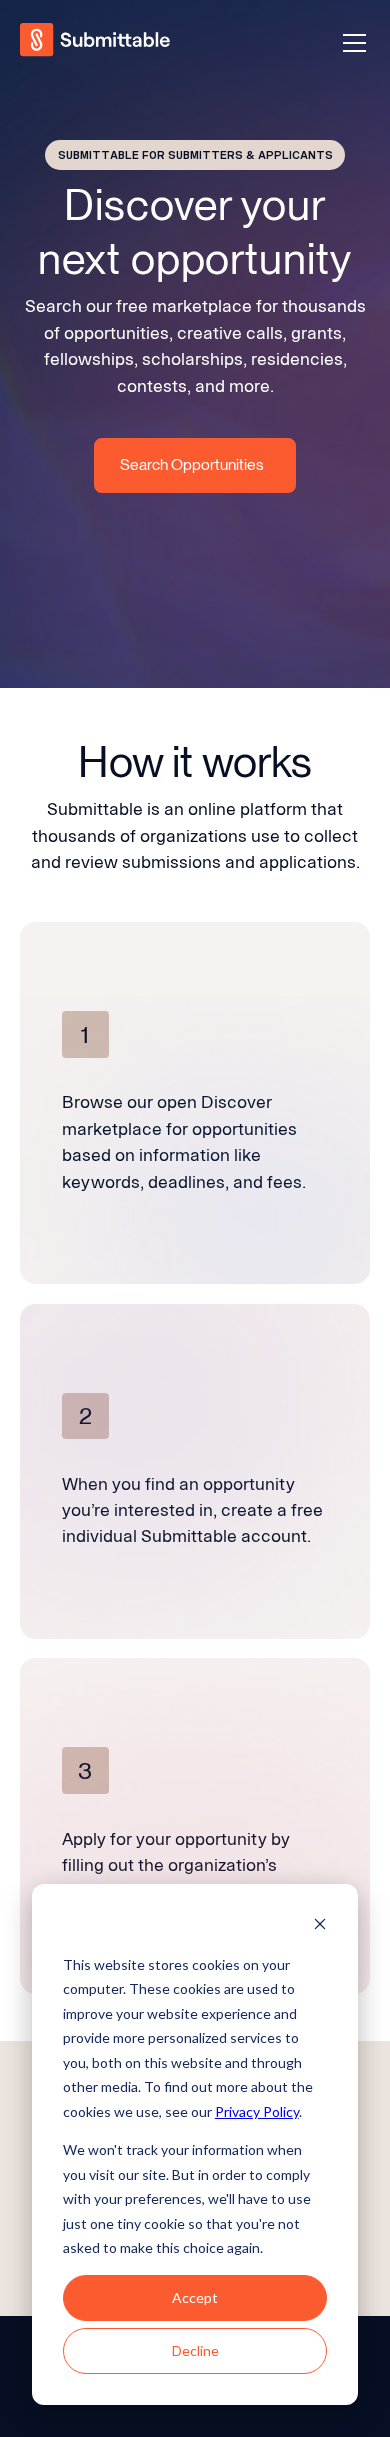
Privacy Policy (257, 2111)
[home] (96, 42)
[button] (350, 43)
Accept (195, 2297)
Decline (195, 2350)
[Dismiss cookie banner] (320, 1926)
